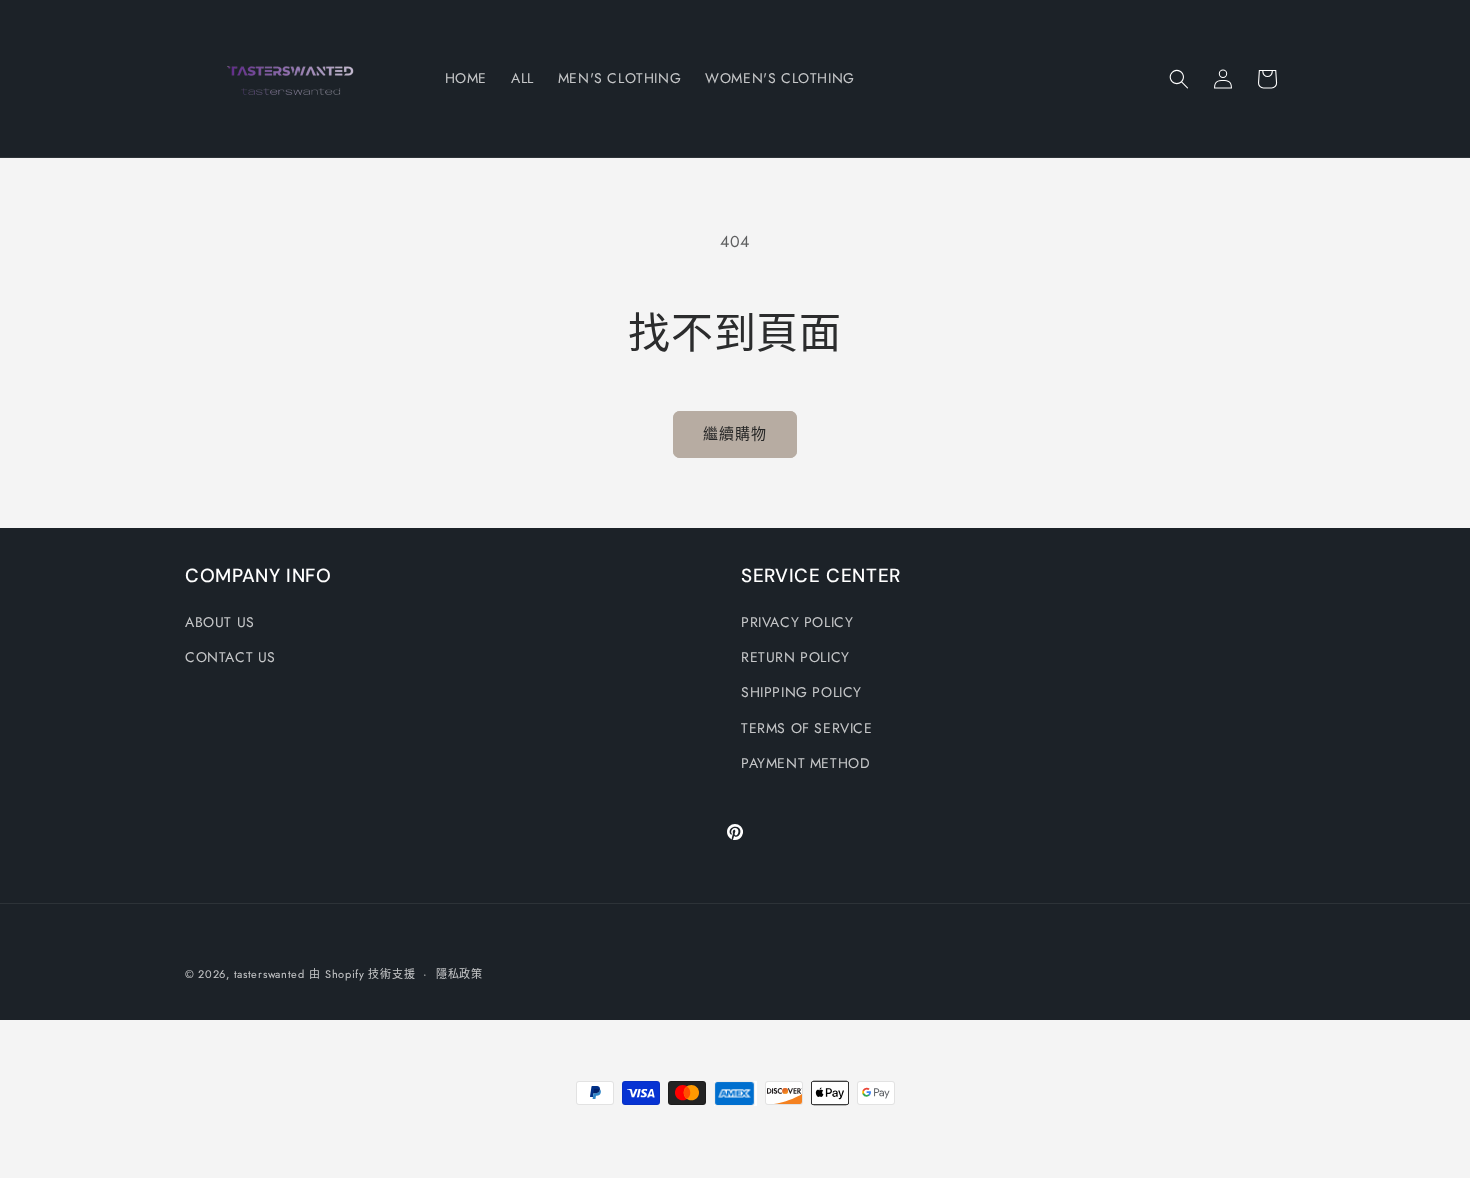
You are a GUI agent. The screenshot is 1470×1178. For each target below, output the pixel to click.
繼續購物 (735, 434)
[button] (1179, 79)
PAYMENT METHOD (805, 763)
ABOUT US (220, 622)
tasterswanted (269, 974)
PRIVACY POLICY (797, 622)
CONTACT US (230, 657)
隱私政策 (459, 974)
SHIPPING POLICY (801, 692)
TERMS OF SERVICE (807, 728)
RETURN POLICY (795, 657)
